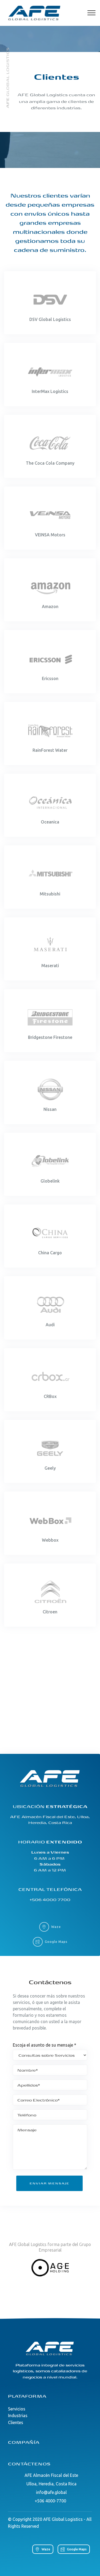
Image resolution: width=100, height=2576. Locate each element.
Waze (56, 1927)
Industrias (18, 2416)
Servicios (17, 2409)
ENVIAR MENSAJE (49, 2183)
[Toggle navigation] (92, 13)
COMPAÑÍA (24, 2442)
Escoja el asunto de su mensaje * (45, 2045)
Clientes (16, 2422)
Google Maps (56, 1942)
